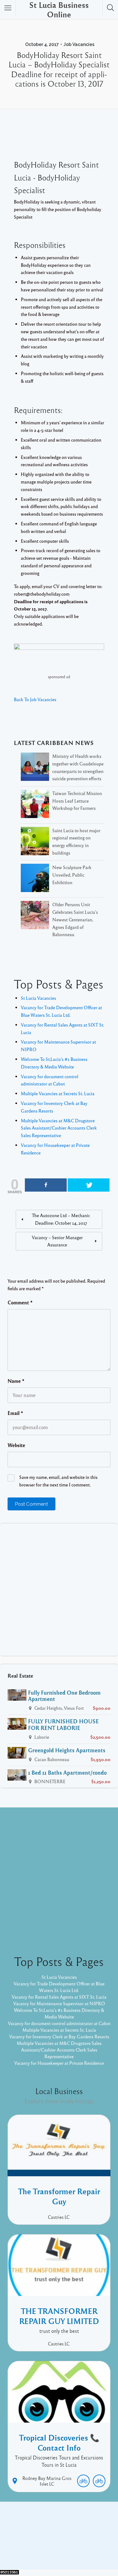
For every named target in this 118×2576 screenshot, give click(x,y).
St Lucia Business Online (59, 10)
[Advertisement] (59, 1590)
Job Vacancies (79, 44)
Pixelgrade (59, 2550)
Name (16, 1381)
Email (15, 1413)
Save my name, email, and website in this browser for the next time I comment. (58, 1481)
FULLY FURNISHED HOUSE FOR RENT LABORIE (63, 1724)
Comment (20, 1302)
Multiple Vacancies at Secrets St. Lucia (58, 1093)
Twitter (76, 2534)
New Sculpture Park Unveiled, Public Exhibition (72, 875)
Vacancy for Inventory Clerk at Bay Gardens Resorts (59, 2036)
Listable (91, 2544)
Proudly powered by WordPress (44, 2544)
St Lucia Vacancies (38, 998)
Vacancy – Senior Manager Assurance (57, 1241)
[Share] (46, 1185)
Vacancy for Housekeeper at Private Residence (59, 2063)
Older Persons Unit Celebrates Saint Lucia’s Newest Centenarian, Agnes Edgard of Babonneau (75, 919)
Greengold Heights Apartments (67, 1750)
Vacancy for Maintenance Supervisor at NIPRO (59, 2003)
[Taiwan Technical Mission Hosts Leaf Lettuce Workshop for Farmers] (35, 805)
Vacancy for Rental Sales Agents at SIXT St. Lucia (59, 1997)
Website (16, 1445)
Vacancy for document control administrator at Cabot (59, 2023)
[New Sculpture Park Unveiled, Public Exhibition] (35, 879)
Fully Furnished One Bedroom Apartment (64, 1696)
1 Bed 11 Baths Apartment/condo (67, 1772)
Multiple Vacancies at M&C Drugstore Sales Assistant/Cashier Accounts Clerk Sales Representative (59, 1128)
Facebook (52, 2534)
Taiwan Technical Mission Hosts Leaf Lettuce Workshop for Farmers (77, 801)
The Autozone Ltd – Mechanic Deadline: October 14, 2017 (61, 1219)
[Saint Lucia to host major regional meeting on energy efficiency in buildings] (35, 842)
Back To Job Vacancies (35, 699)
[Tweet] (89, 1185)
